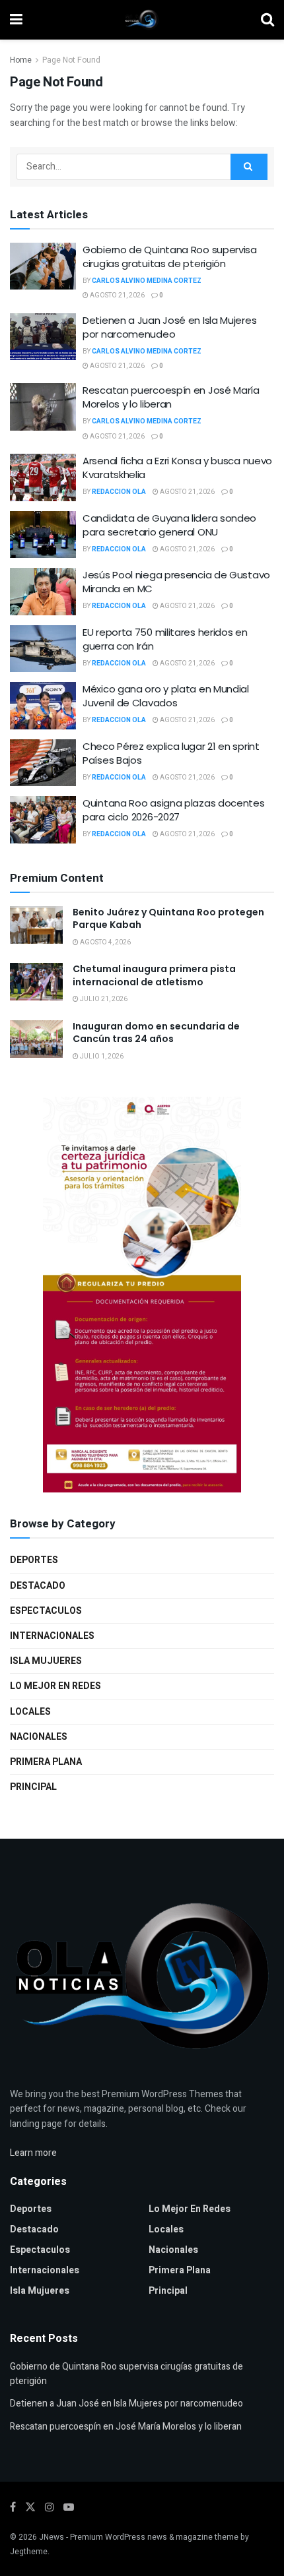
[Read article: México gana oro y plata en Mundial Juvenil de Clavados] (43, 706)
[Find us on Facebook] (13, 2507)
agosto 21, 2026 (117, 295)
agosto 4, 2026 (105, 942)
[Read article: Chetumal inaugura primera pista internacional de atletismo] (36, 982)
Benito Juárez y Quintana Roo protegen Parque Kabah (168, 919)
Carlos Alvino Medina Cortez (147, 281)
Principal (33, 1787)
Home (21, 60)
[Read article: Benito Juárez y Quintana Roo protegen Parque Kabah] (36, 925)
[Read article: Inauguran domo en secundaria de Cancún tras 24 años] (36, 1039)
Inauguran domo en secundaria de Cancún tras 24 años (156, 1033)
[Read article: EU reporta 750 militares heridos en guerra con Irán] (43, 649)
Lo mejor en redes (55, 1686)
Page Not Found (71, 60)
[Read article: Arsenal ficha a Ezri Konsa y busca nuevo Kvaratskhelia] (43, 477)
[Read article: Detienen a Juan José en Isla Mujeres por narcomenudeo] (43, 337)
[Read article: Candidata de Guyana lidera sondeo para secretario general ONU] (43, 535)
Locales (30, 1712)
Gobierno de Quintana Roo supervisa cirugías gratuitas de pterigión (170, 257)
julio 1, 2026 (101, 1057)
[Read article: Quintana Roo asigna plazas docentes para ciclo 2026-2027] (43, 820)
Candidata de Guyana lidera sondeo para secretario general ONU (169, 525)
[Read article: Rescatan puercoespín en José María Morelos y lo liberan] (43, 407)
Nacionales (39, 1737)
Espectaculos (46, 1611)
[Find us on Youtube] (69, 2507)
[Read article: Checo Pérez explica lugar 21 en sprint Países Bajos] (43, 763)
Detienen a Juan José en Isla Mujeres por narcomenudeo (169, 327)
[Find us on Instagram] (50, 2507)
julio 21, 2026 (103, 999)
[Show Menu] (16, 20)
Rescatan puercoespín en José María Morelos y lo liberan (171, 397)
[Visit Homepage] (142, 20)
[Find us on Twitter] (30, 2507)
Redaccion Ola (119, 492)
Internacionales (52, 1636)
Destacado (38, 1586)
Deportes (34, 1560)
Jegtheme (29, 2552)
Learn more (33, 2153)
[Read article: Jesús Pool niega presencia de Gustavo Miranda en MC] (43, 592)
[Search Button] (267, 20)
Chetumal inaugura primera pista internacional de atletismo (154, 975)
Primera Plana (46, 1762)
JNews (52, 2537)
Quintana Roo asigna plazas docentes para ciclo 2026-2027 (174, 810)
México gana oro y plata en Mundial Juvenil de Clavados (166, 696)
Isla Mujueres (46, 1661)
